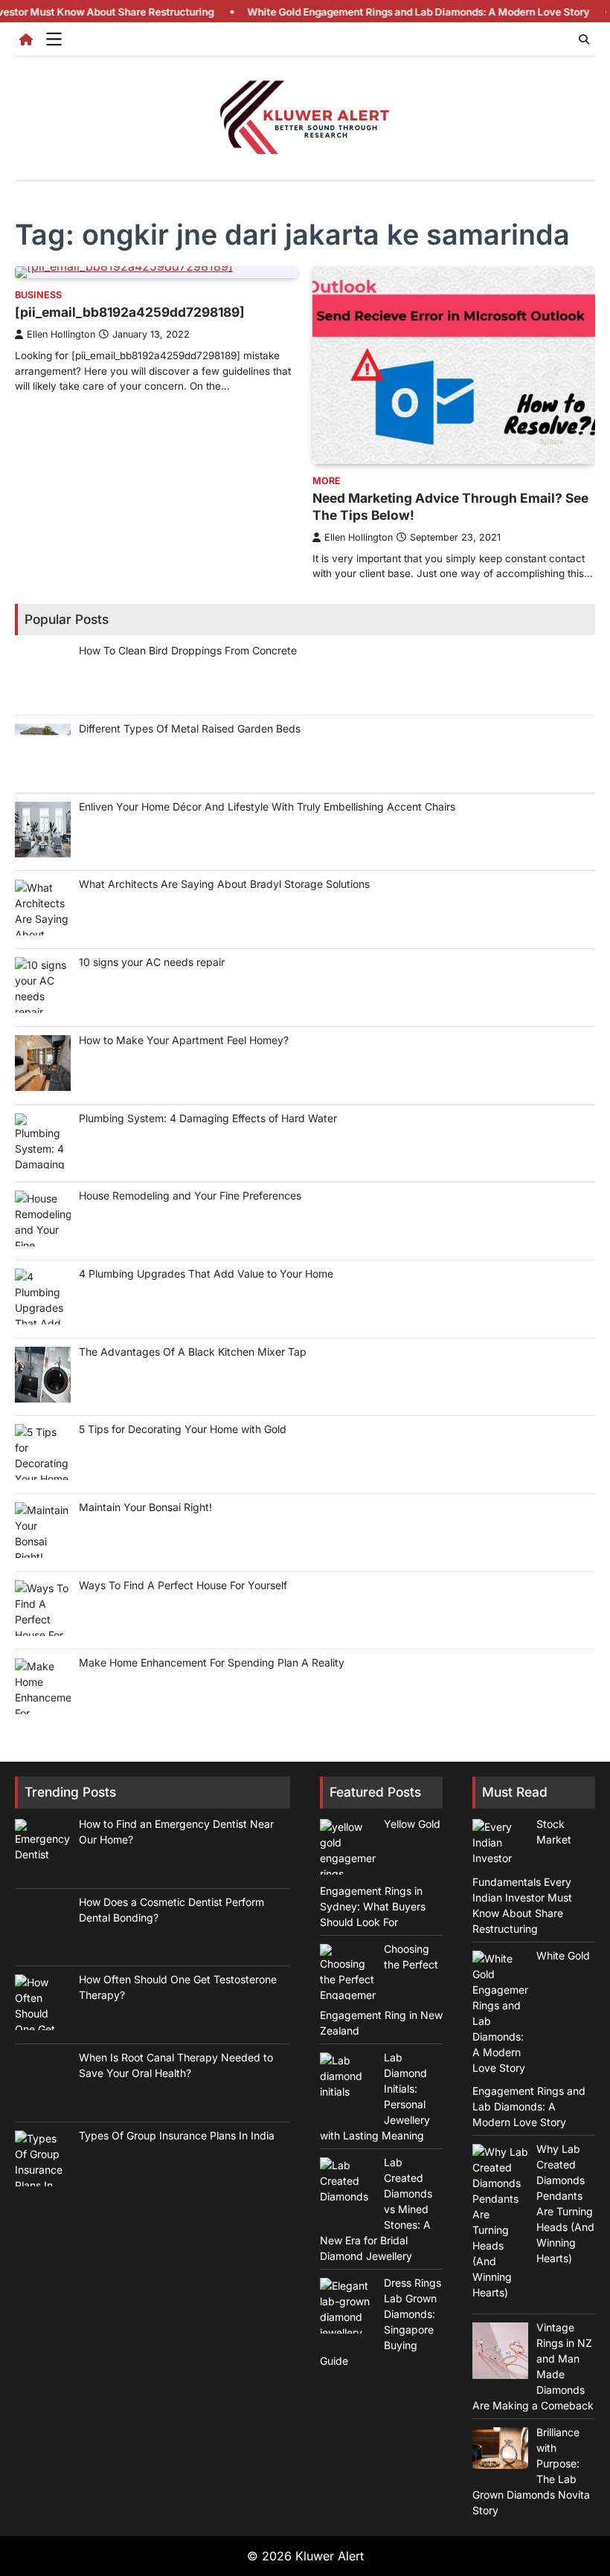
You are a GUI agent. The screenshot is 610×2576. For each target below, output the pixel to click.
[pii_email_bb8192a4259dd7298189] (130, 312)
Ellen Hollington (61, 334)
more (327, 481)
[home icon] (26, 39)
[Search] (584, 39)
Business (38, 295)
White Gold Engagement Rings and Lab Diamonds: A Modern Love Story (373, 12)
